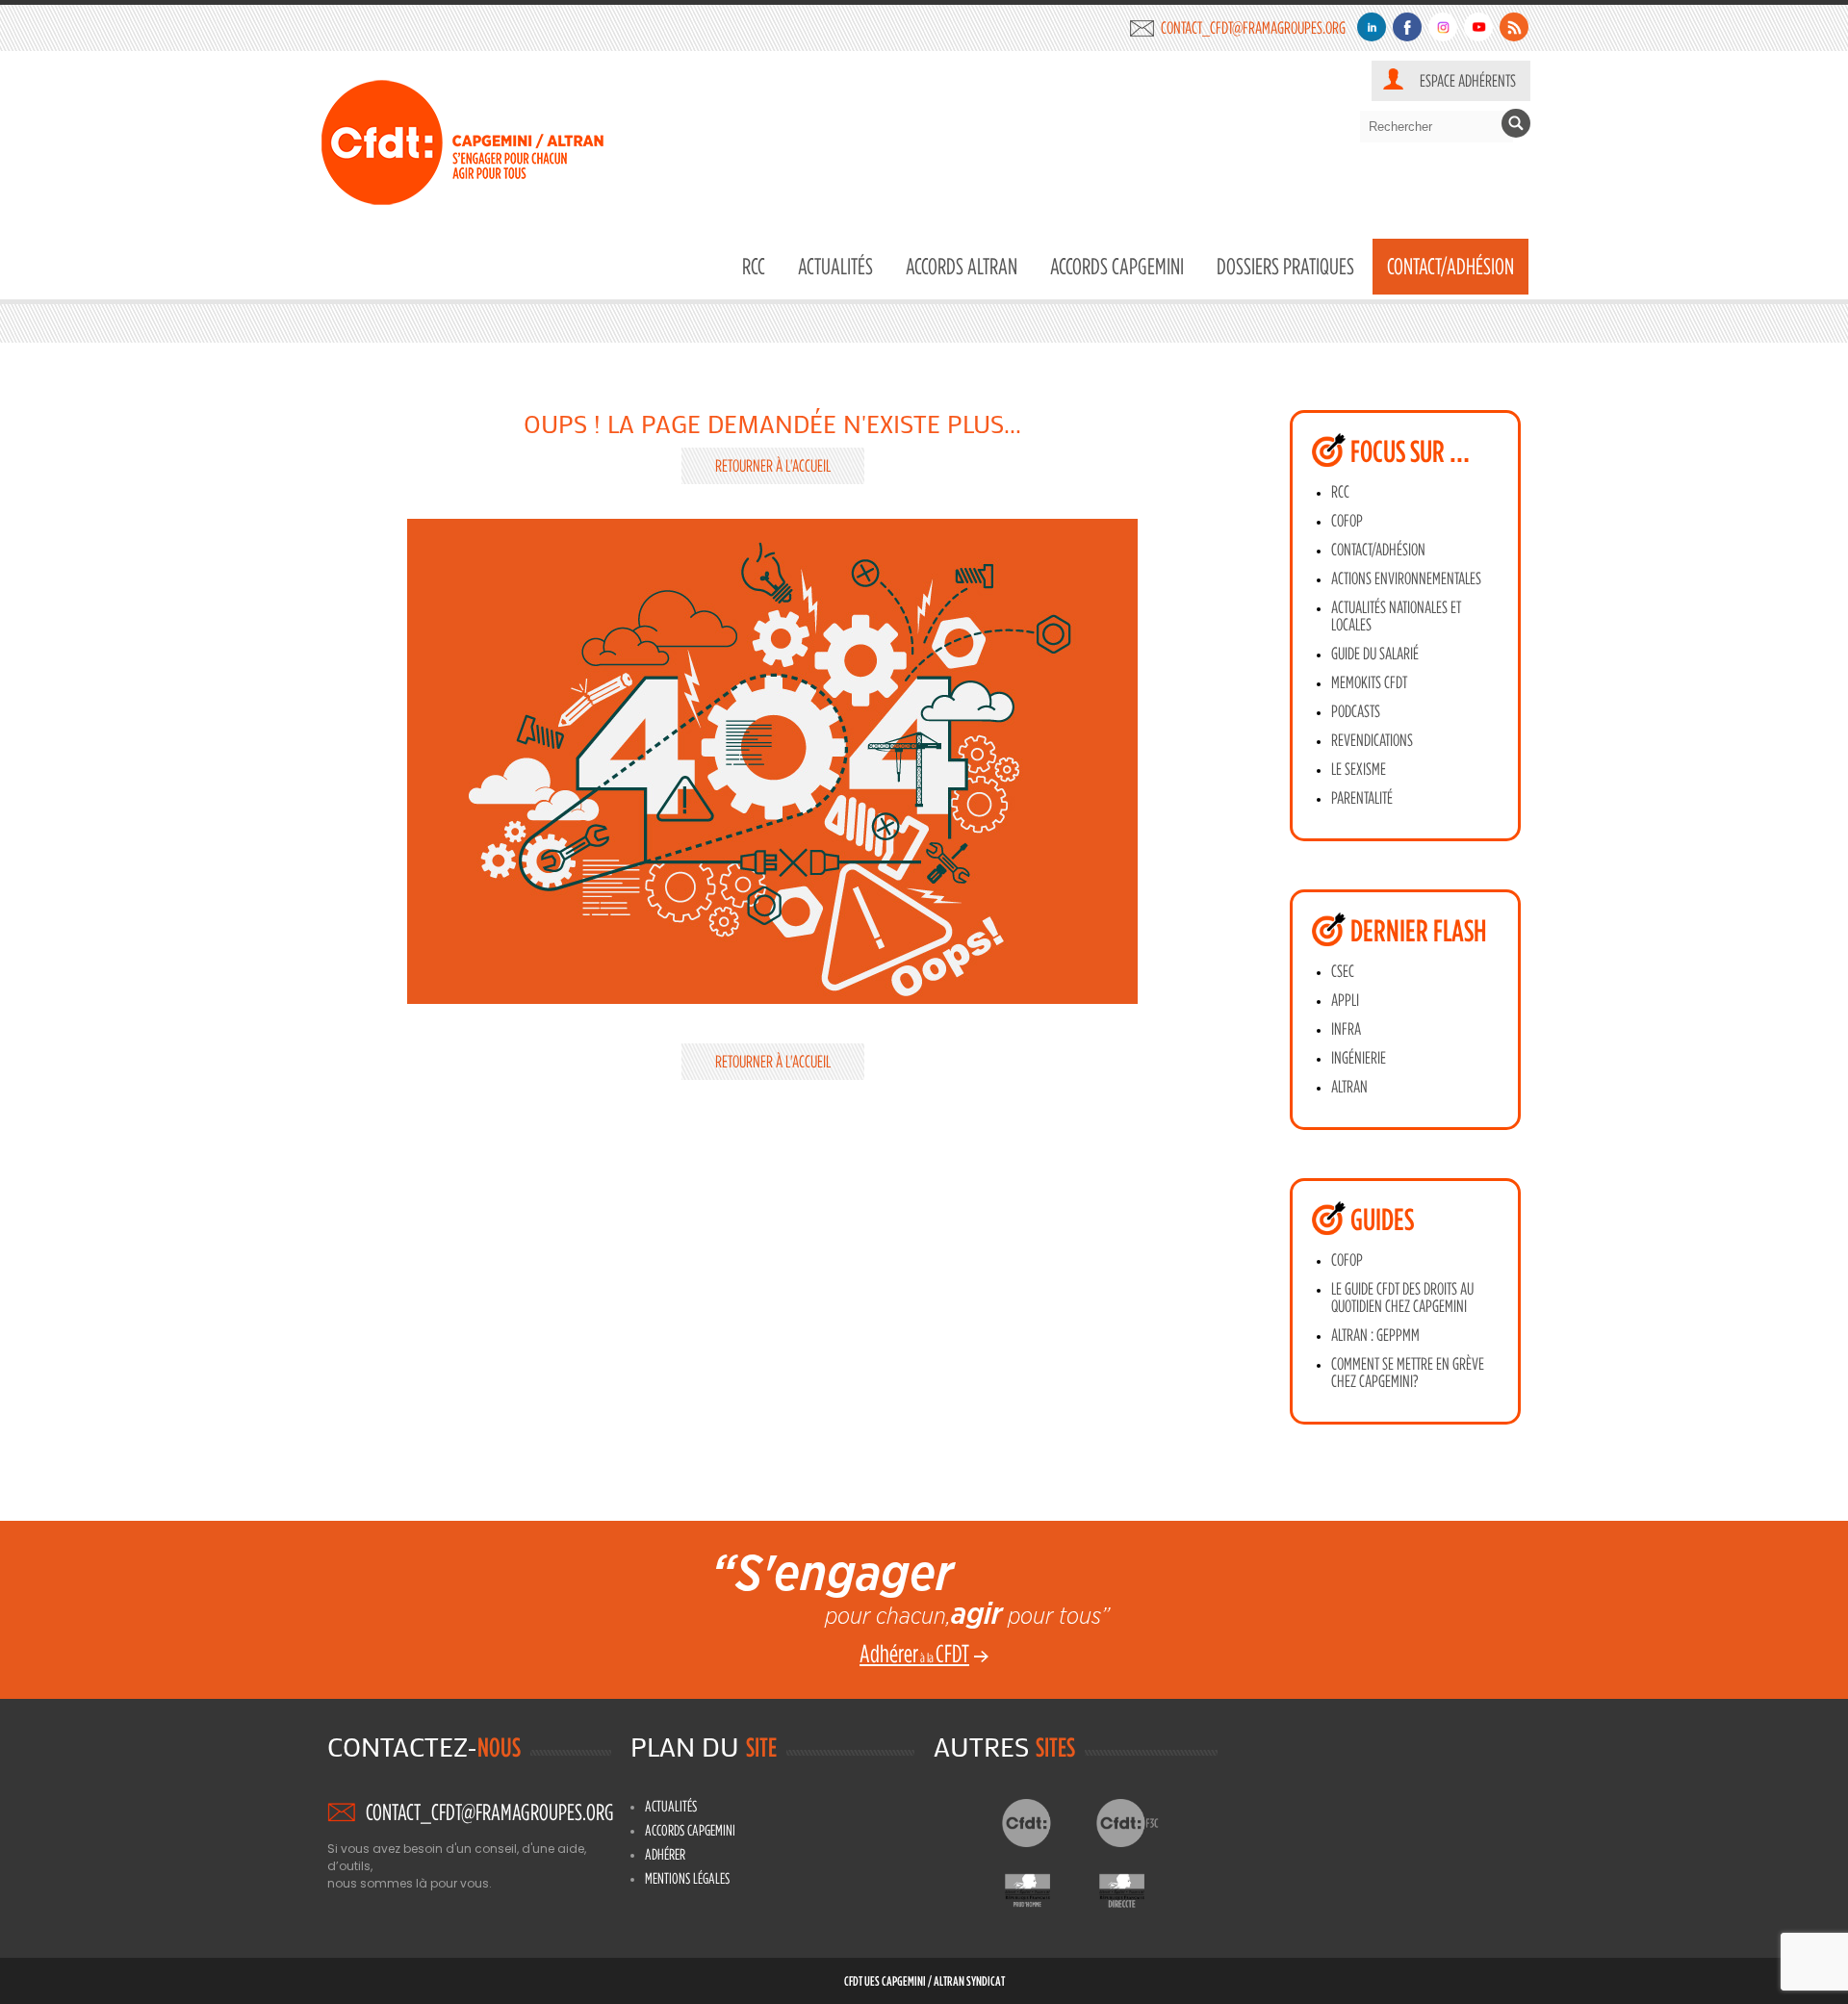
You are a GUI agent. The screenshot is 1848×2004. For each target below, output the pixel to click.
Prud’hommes (1043, 1886)
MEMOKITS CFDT (1369, 682)
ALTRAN (1349, 1087)
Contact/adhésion (1378, 550)
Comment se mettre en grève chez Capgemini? (1408, 1373)
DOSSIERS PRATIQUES (1285, 266)
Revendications (1372, 740)
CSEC (1343, 971)
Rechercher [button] (1516, 123)
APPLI (1345, 1000)
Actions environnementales (1406, 578)
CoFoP (1347, 521)
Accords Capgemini (1117, 266)
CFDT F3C (1137, 1823)
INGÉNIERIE (1359, 1058)
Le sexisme (1359, 769)
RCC (754, 266)
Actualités (835, 266)
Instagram (1443, 27)
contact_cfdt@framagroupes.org (1253, 27)
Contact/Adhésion (1450, 266)
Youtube (1478, 27)
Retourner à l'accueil (773, 465)
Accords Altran (962, 266)
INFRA (1346, 1029)
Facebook (1407, 27)
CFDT (1043, 1823)
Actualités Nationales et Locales (1396, 616)
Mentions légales (687, 1878)
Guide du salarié (1375, 654)
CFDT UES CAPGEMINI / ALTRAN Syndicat (924, 1980)
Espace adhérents (1468, 80)
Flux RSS (1514, 27)
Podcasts (1356, 711)
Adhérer (665, 1854)
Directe (1137, 1886)
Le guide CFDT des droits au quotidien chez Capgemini (1402, 1297)
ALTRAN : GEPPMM (1375, 1335)
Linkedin (1372, 27)
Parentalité (1362, 798)
